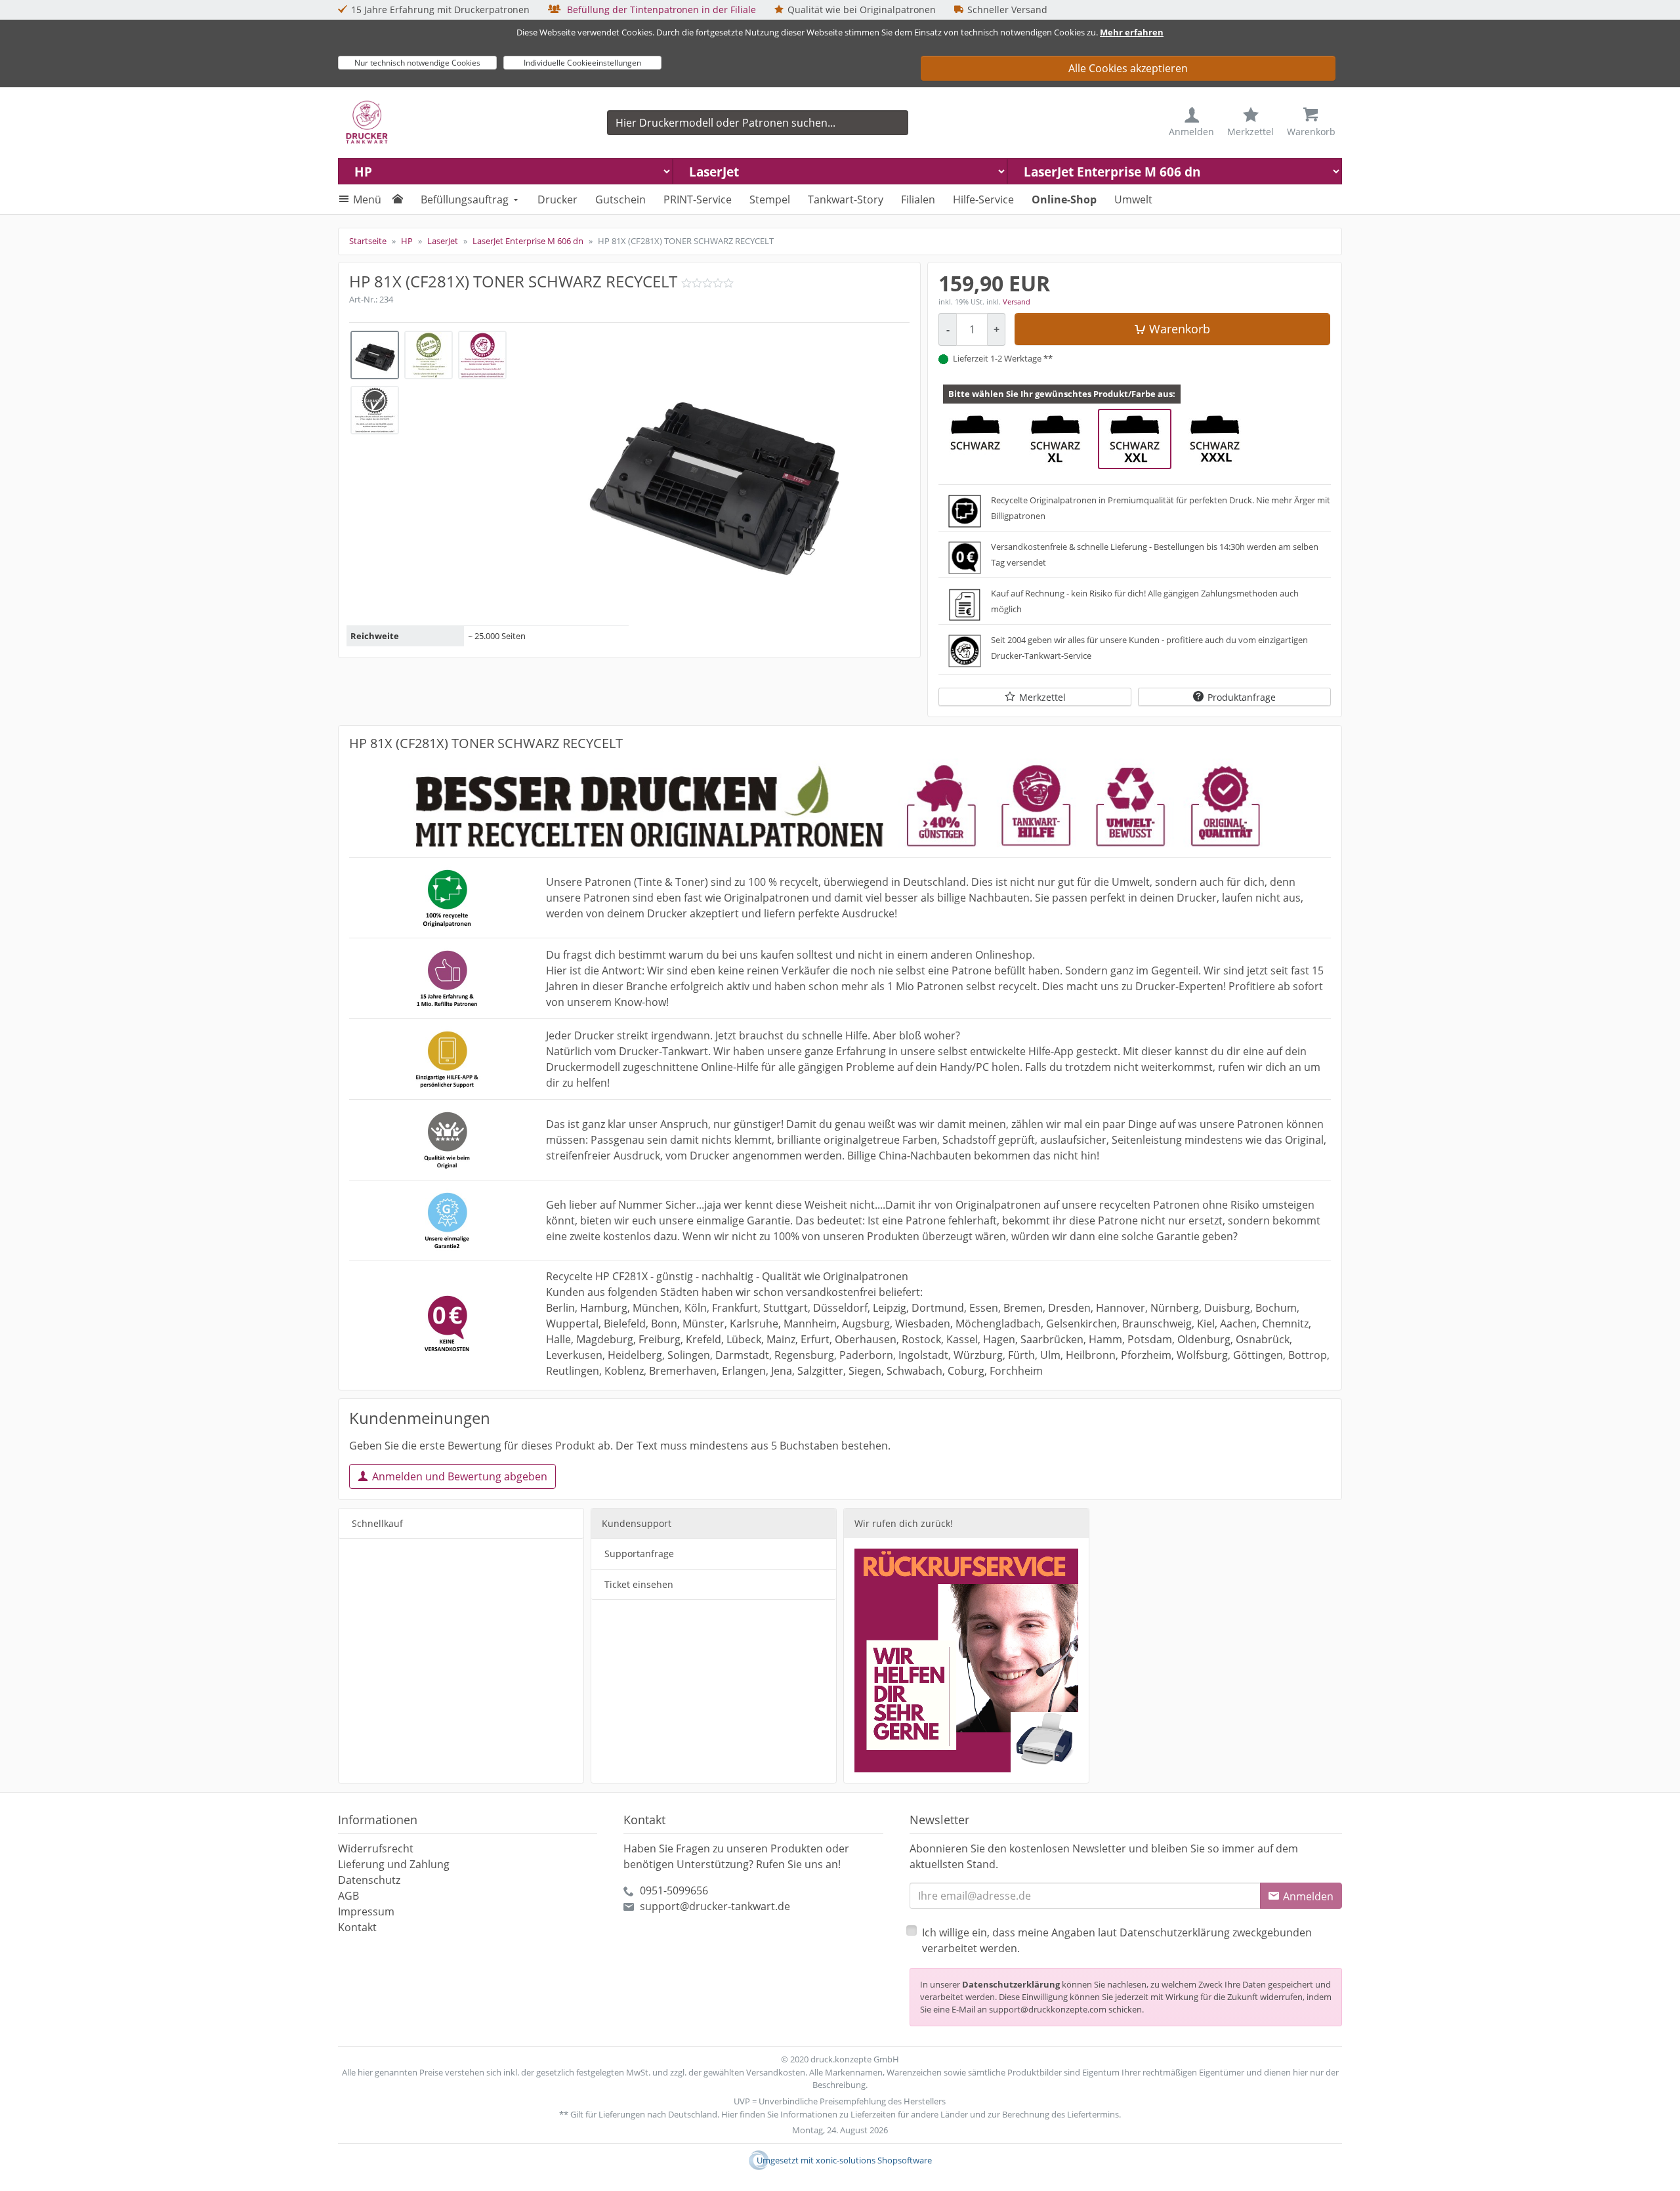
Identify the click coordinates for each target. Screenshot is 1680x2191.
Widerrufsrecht (376, 1848)
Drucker (557, 199)
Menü (367, 199)
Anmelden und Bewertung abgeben (460, 1476)
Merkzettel (1042, 697)
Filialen (918, 199)
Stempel (770, 199)
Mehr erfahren (1132, 32)
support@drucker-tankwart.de (715, 1906)
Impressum (366, 1911)
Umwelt (1133, 199)
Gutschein (620, 199)
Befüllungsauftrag (465, 199)
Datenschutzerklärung (1011, 1984)
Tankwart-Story (846, 199)
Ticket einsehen (639, 1584)
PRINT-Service (698, 199)
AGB (348, 1896)
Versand (1017, 302)
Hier (729, 2114)
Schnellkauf (377, 1523)
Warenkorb (1180, 329)
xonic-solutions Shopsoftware (874, 2160)
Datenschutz (369, 1880)
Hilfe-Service (983, 199)
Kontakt (357, 1927)
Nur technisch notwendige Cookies (417, 63)
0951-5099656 (674, 1890)
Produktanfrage (1242, 697)
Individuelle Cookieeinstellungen (582, 63)
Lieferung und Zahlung (394, 1864)
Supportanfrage (639, 1554)
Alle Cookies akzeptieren (1128, 68)
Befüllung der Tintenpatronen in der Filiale (660, 10)
